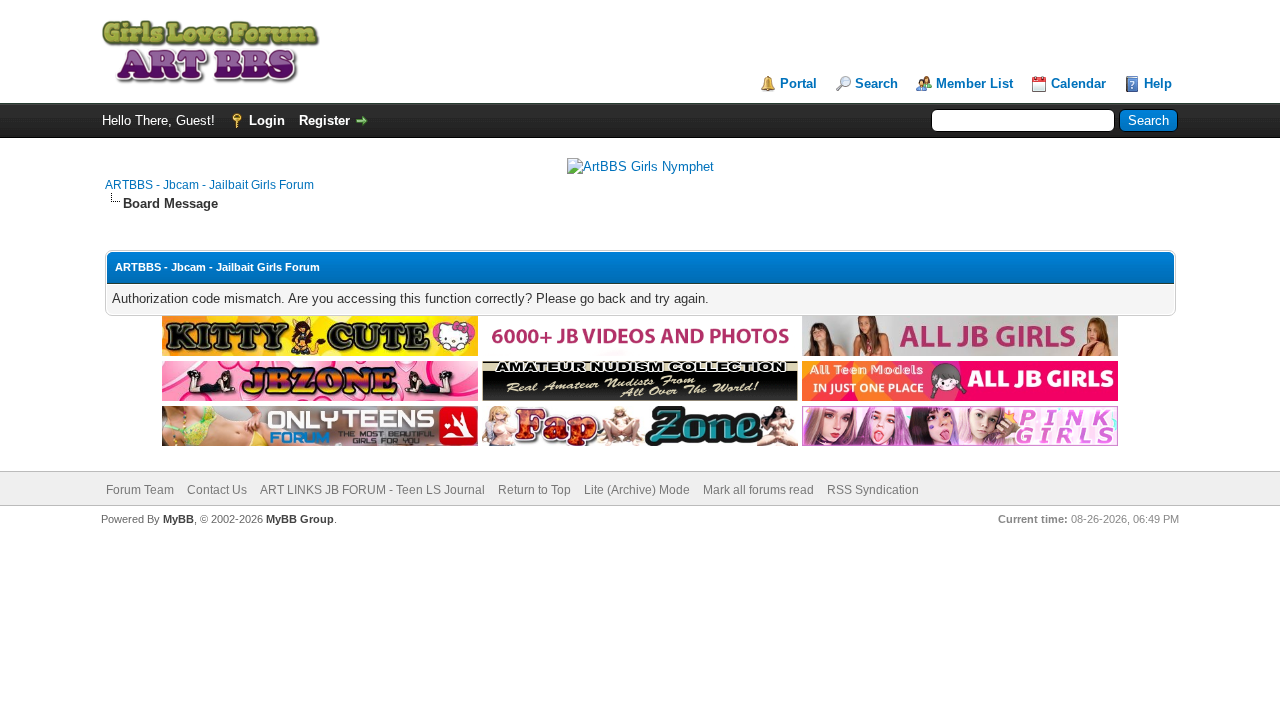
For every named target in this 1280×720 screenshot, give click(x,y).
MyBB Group (300, 519)
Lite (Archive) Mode (637, 490)
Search (876, 83)
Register (324, 120)
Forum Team (140, 490)
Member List (974, 83)
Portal (798, 83)
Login (267, 120)
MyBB (178, 519)
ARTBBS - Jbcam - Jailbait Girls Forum (209, 185)
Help (1158, 83)
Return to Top (534, 490)
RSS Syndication (873, 490)
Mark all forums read (758, 490)
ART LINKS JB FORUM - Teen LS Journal (372, 490)
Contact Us (217, 490)
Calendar (1078, 83)
